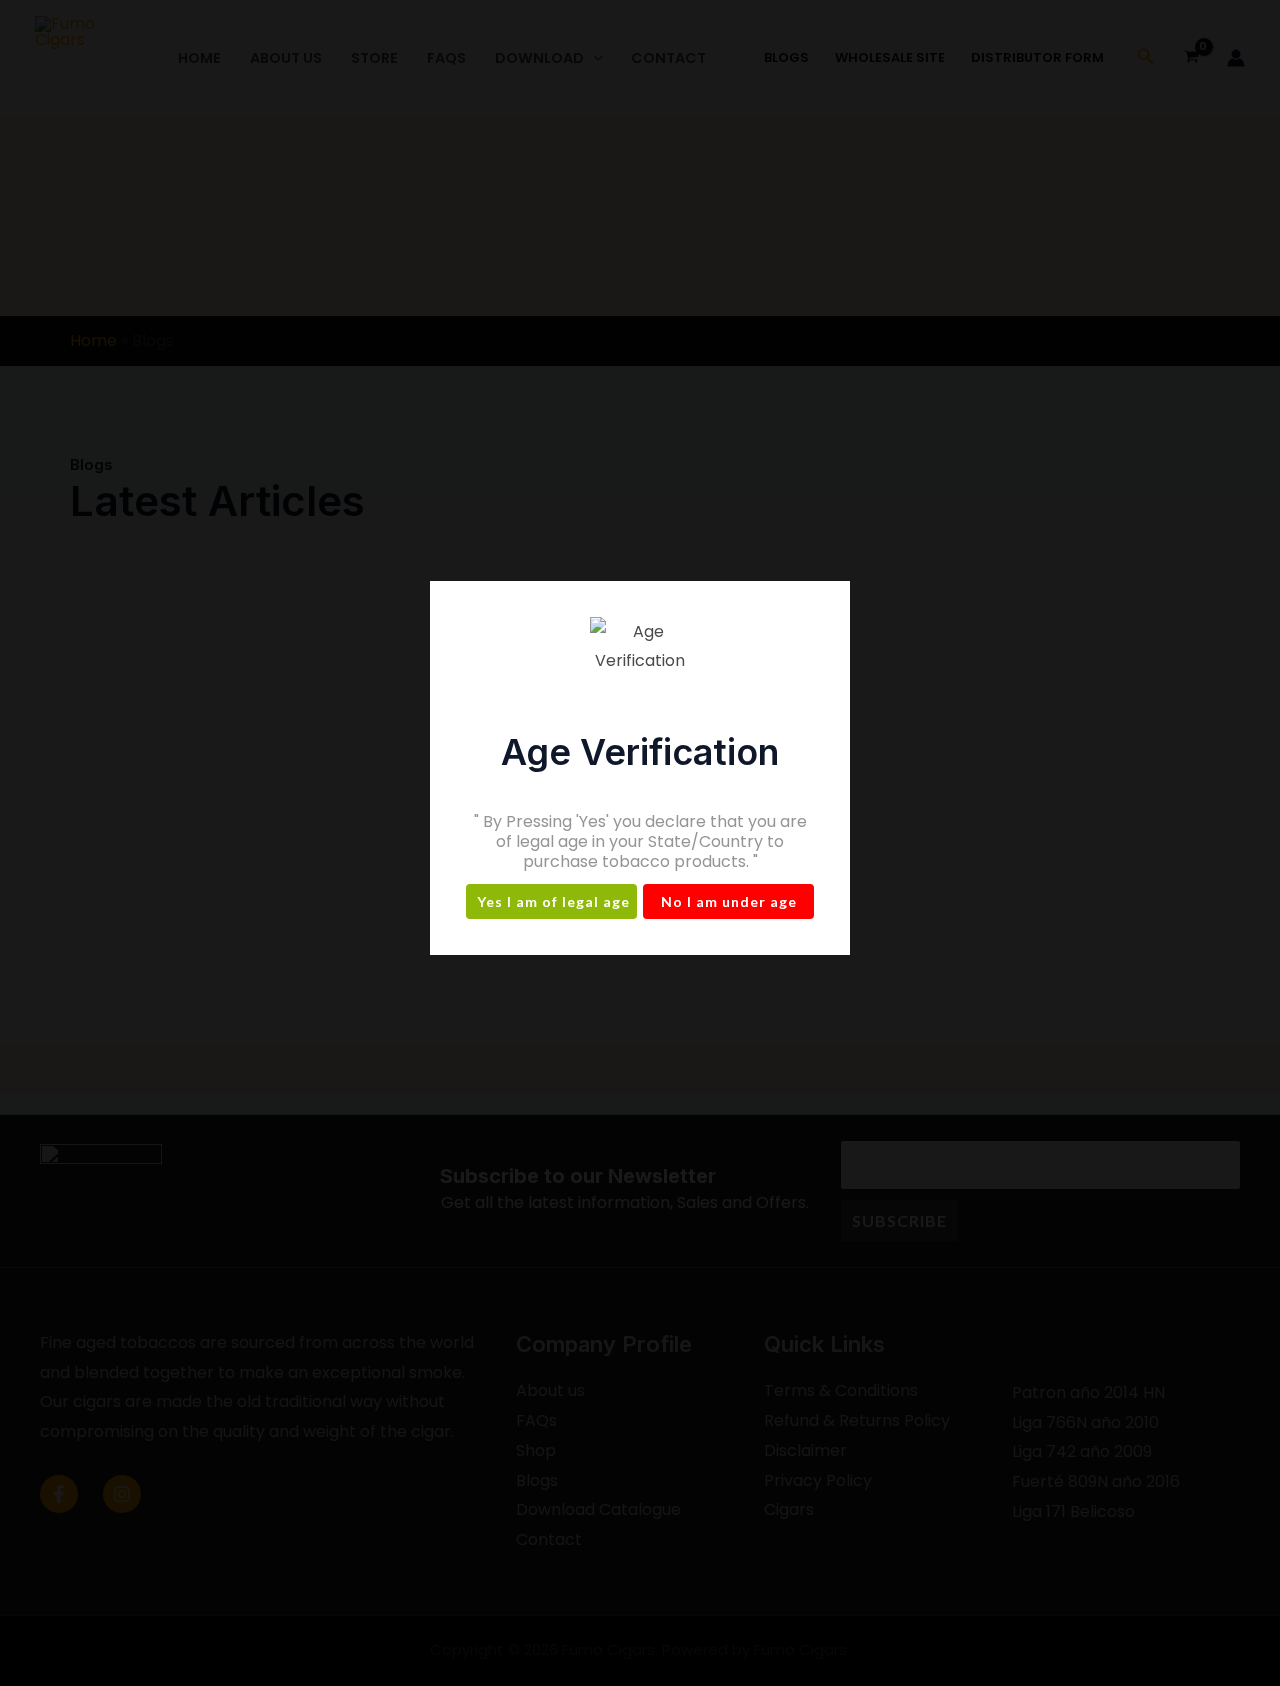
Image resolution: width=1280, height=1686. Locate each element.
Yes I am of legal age (553, 901)
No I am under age (729, 901)
